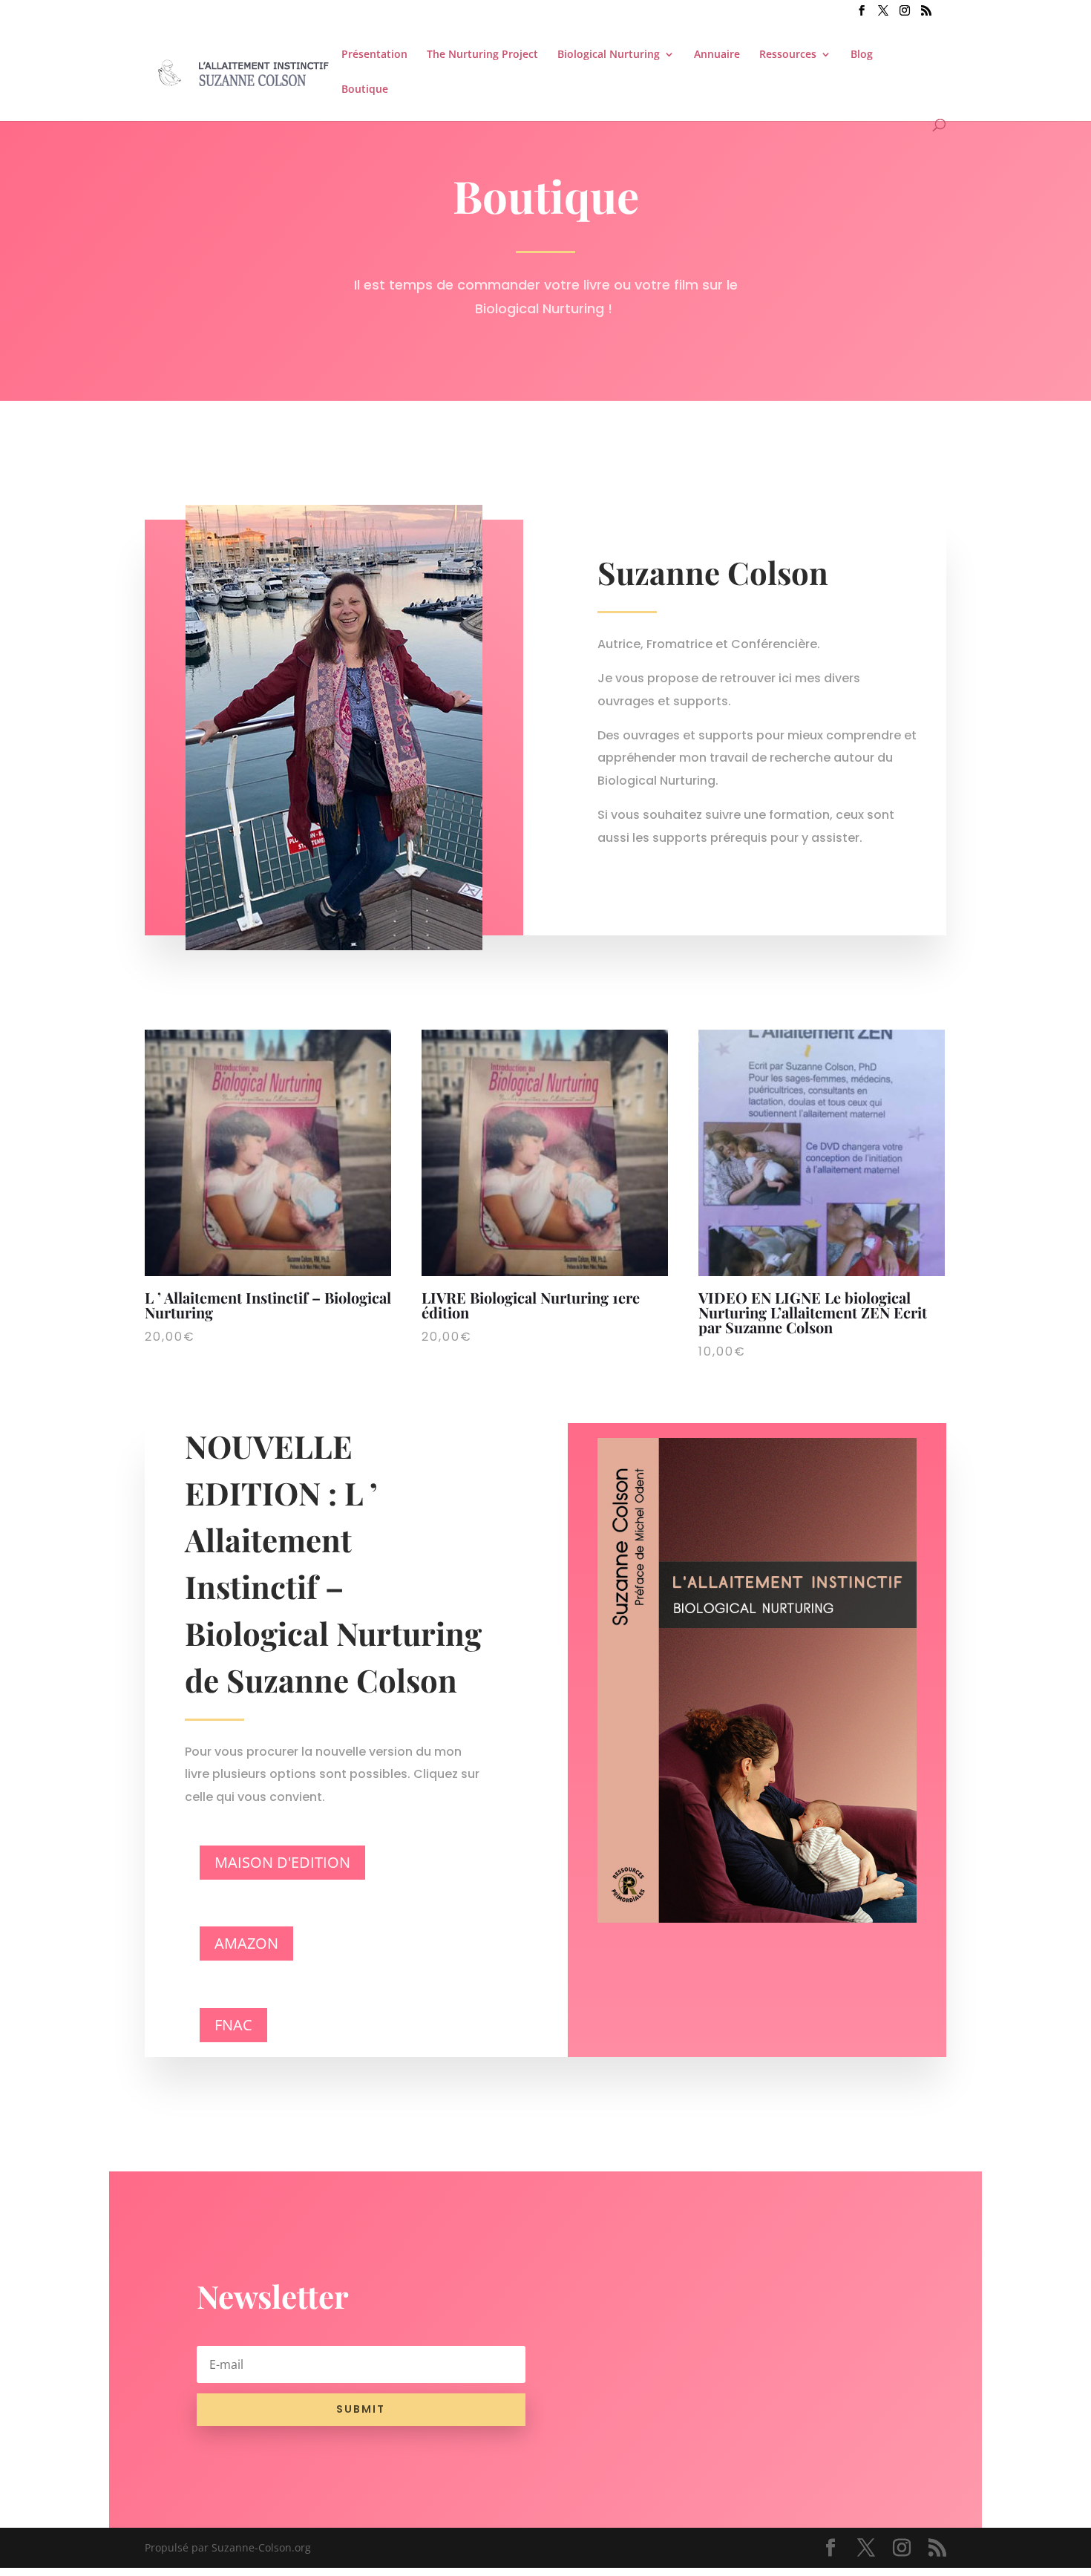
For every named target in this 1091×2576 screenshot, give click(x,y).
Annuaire (717, 55)
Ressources (788, 55)
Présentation (374, 55)
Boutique (365, 90)
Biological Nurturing (609, 55)
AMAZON (246, 1943)
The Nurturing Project (482, 55)
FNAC (233, 2025)
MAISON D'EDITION (282, 1862)
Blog (862, 55)
